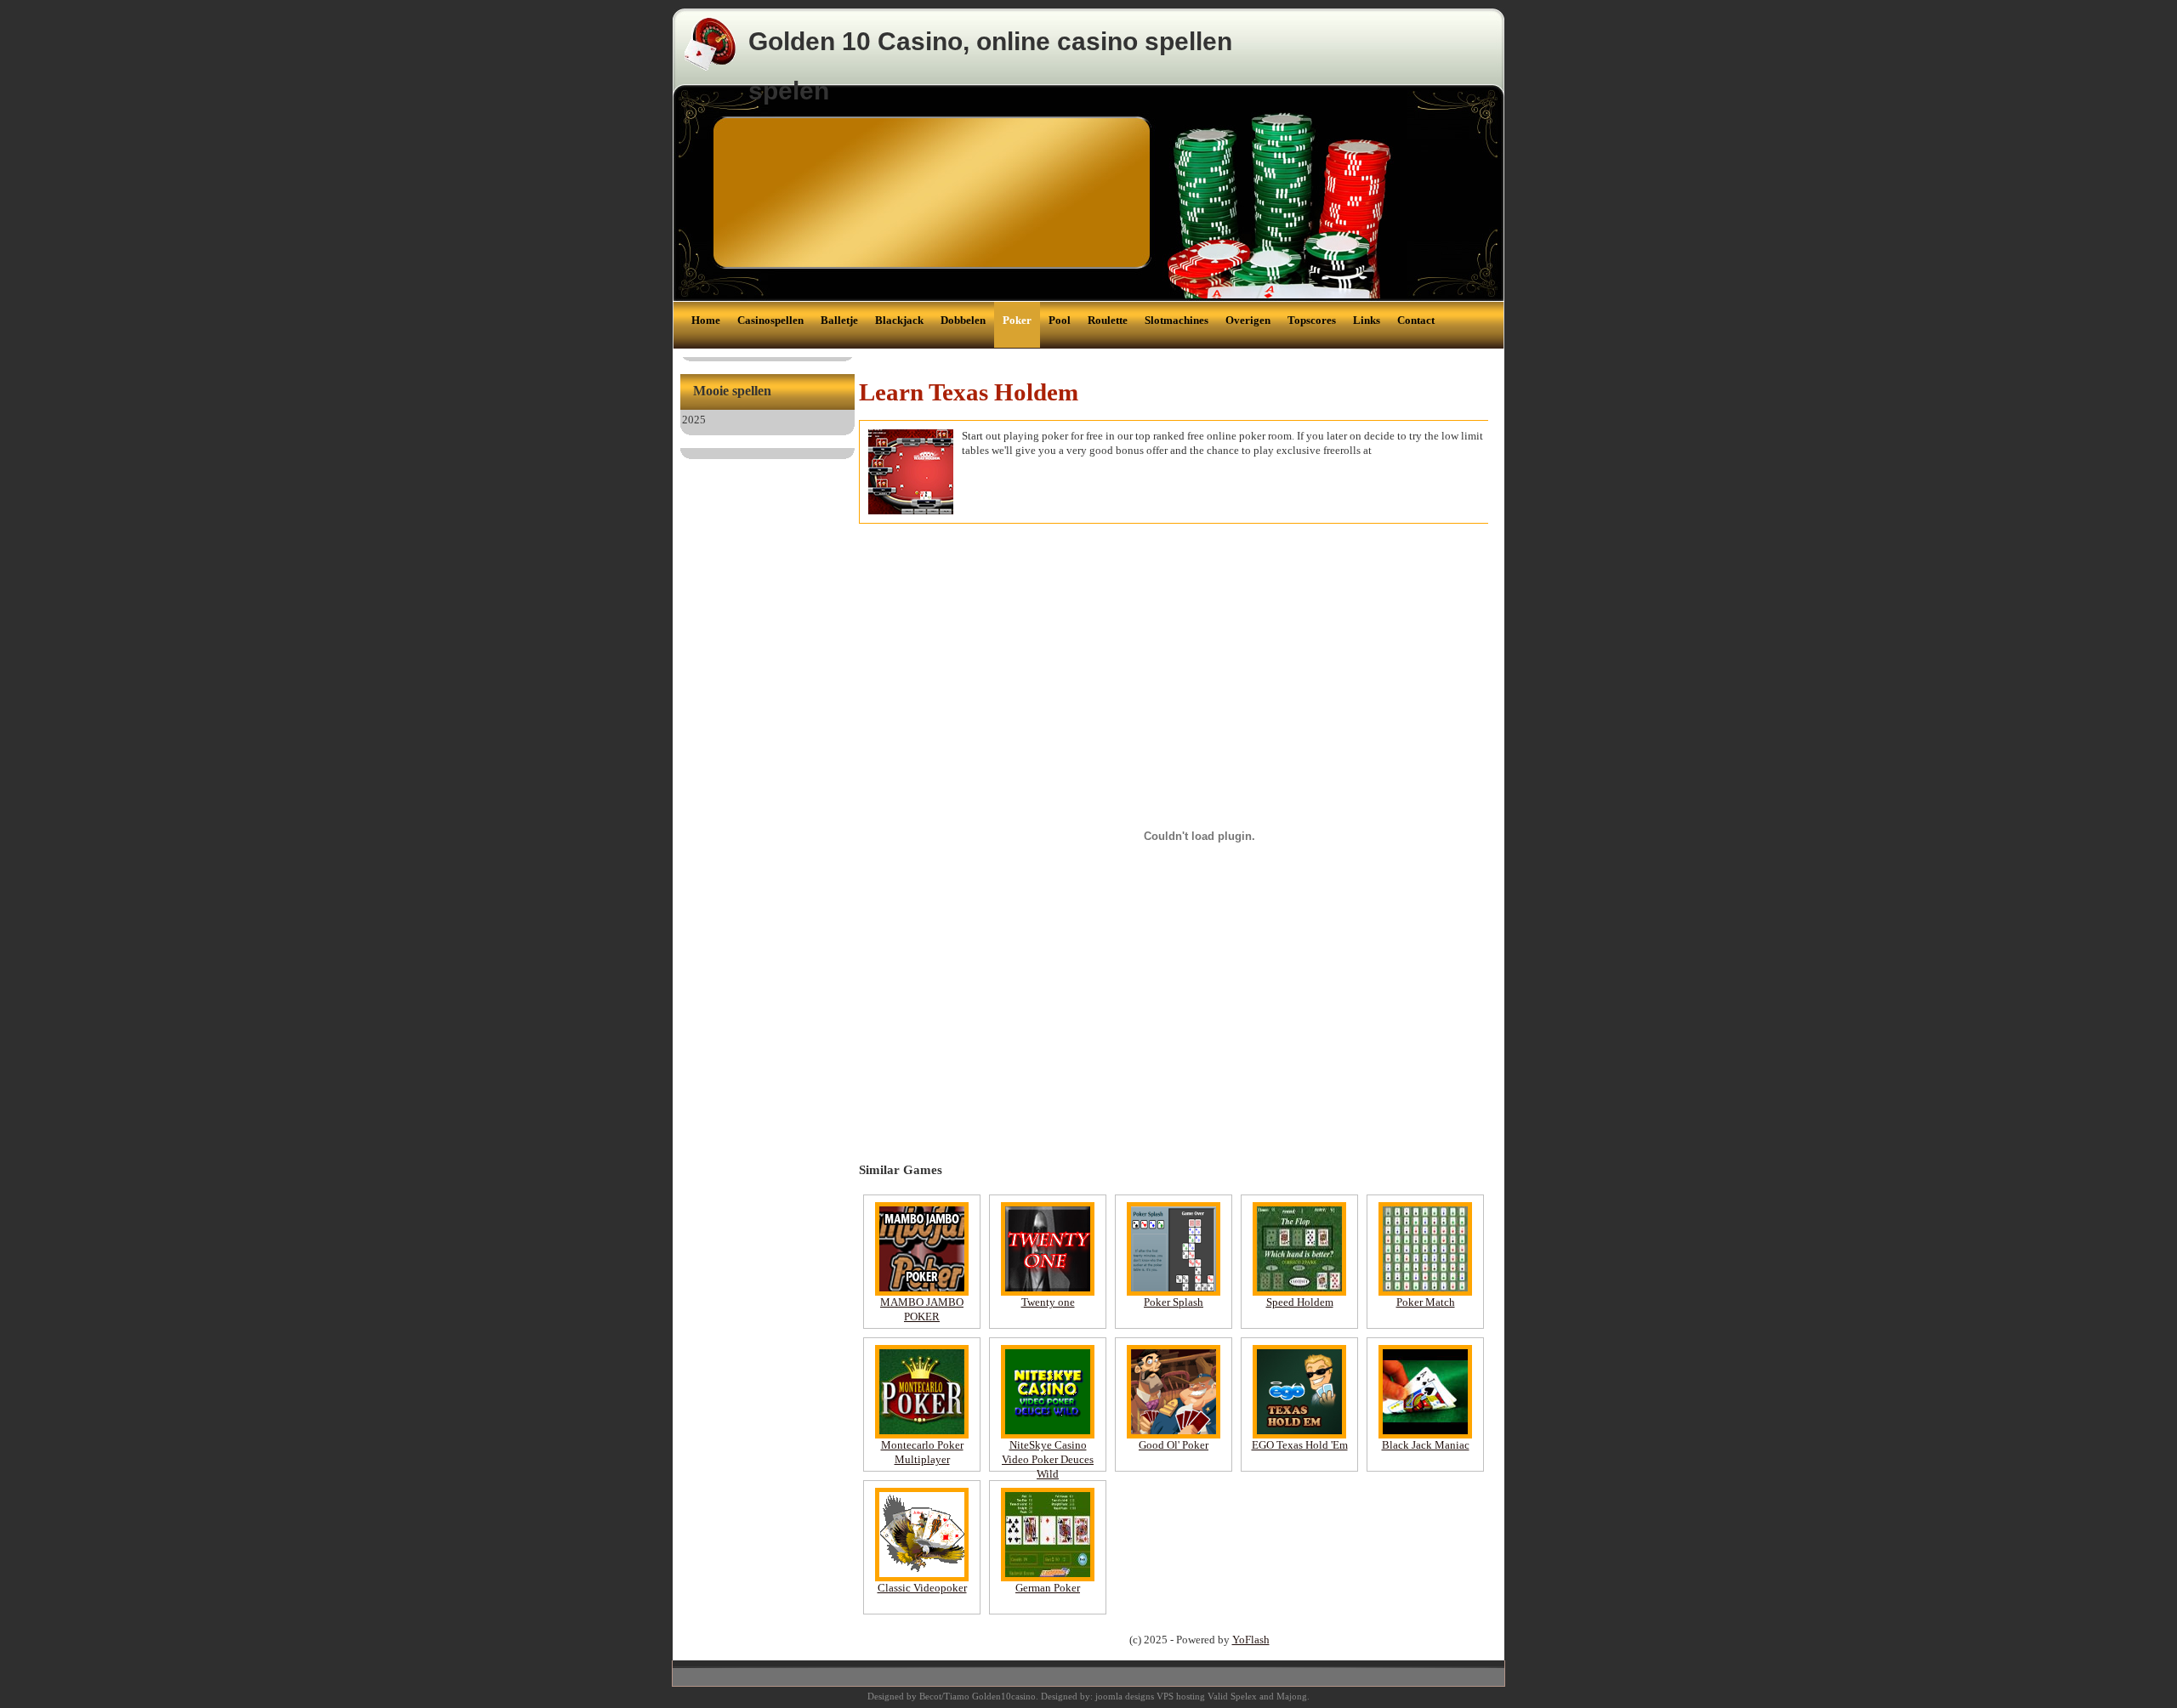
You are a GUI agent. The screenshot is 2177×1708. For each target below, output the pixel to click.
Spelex (1244, 1696)
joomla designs (1125, 1696)
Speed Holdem (1300, 1302)
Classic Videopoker (922, 1588)
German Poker (1048, 1588)
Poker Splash (1174, 1302)
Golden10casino (1004, 1696)
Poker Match (1426, 1302)
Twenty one (1048, 1302)
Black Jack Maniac (1426, 1445)
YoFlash (1251, 1640)
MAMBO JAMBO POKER (922, 1309)
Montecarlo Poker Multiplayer (922, 1452)
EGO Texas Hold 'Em (1300, 1445)
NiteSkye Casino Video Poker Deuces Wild (1048, 1459)
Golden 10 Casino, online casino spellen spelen (990, 66)
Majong (1292, 1696)
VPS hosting (1181, 1696)
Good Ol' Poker (1174, 1445)
